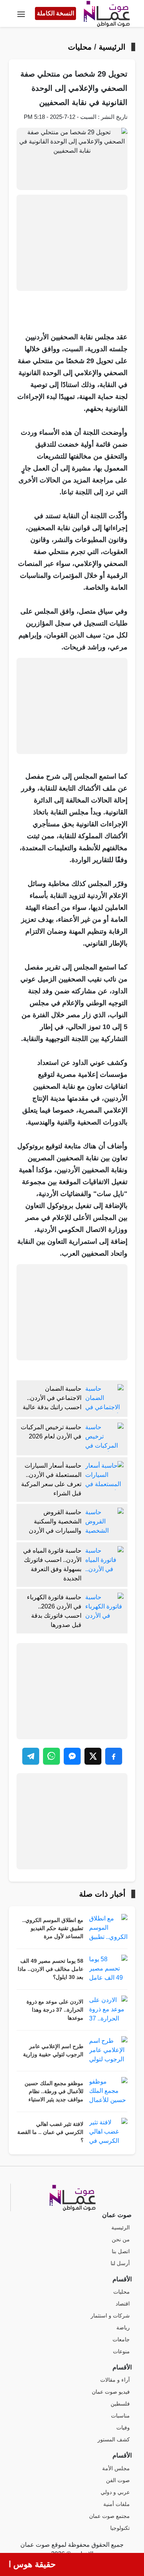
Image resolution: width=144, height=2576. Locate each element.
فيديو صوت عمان (111, 2392)
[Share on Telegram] (31, 1756)
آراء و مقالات (115, 2380)
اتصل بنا (121, 2251)
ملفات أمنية (117, 2504)
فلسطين (120, 2404)
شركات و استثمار (110, 2316)
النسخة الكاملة (55, 13)
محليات (80, 47)
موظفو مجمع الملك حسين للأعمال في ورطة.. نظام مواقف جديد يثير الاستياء (54, 2091)
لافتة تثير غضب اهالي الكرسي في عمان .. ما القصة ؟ (50, 2132)
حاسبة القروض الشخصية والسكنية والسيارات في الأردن (55, 1521)
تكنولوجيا (120, 2528)
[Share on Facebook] (114, 1756)
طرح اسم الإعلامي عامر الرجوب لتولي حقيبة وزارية (53, 2050)
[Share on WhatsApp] (51, 1756)
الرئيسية (112, 47)
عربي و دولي (115, 2492)
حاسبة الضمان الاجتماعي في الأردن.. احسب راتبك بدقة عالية (52, 1398)
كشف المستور (114, 2440)
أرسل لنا (120, 2263)
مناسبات (120, 2416)
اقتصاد (123, 2304)
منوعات (121, 2352)
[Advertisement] (72, 243)
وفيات (123, 2428)
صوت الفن (118, 2480)
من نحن (121, 2240)
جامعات (121, 2340)
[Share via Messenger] (72, 1756)
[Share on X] (93, 1756)
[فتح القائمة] (21, 13)
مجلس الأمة (116, 2468)
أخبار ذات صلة (102, 1894)
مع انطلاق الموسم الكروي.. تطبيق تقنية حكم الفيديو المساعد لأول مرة (53, 1928)
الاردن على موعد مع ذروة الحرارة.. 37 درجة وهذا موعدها (55, 2010)
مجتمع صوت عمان (109, 2516)
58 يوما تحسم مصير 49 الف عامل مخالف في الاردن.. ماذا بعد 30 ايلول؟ (50, 1969)
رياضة (123, 2328)
